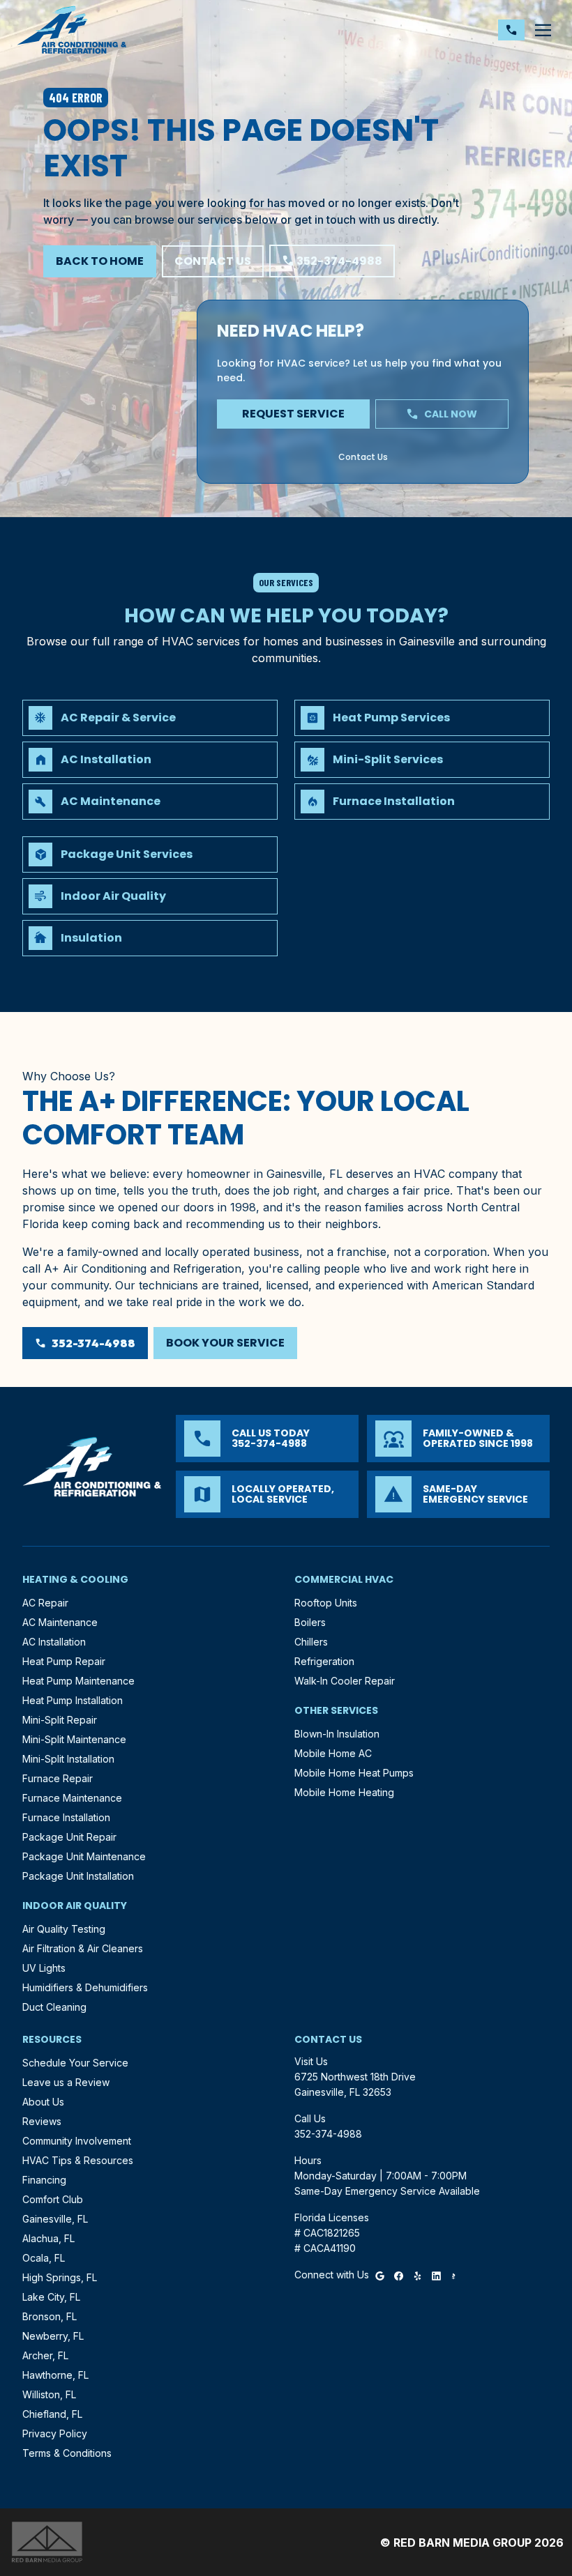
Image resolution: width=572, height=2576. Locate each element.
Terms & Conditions (67, 2453)
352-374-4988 (332, 261)
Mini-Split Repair (60, 1720)
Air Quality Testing (64, 1929)
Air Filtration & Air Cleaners (83, 1948)
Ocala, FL (44, 2258)
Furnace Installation (66, 1817)
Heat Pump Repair (64, 1661)
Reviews (42, 2121)
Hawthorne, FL (55, 2375)
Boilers (310, 1622)
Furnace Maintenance (72, 1798)
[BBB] (453, 2275)
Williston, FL (49, 2394)
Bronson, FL (50, 2316)
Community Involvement (77, 2141)
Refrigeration (324, 1661)
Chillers (311, 1642)
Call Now (442, 414)
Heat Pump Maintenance (78, 1681)
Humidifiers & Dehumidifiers (85, 1987)
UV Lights (44, 1968)
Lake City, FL (51, 2297)
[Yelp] (417, 2275)
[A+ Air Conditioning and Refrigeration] (72, 30)
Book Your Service (225, 1343)
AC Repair (45, 1603)
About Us (43, 2102)
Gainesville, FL (55, 2219)
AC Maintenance (60, 1622)
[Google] (380, 2275)
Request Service (293, 414)
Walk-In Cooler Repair (345, 1681)
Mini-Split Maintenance (74, 1739)
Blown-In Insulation (337, 1734)
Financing (44, 2180)
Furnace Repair (58, 1778)
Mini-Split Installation (68, 1759)
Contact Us (213, 261)
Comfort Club (53, 2199)
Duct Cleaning (54, 2007)
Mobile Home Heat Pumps (354, 1773)
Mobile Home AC (333, 1753)
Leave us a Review (66, 2082)
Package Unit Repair (69, 1837)
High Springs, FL (60, 2277)
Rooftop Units (326, 1603)
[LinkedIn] (436, 2275)
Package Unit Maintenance (84, 1856)
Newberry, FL (53, 2336)
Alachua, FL (48, 2238)
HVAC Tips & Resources (78, 2160)
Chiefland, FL (52, 2414)
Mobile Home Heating (344, 1792)
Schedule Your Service (75, 2063)
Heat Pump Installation (73, 1700)
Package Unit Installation (78, 1876)
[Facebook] (399, 2275)
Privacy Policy (55, 2433)
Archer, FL (45, 2355)
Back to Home (100, 261)
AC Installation (54, 1642)
